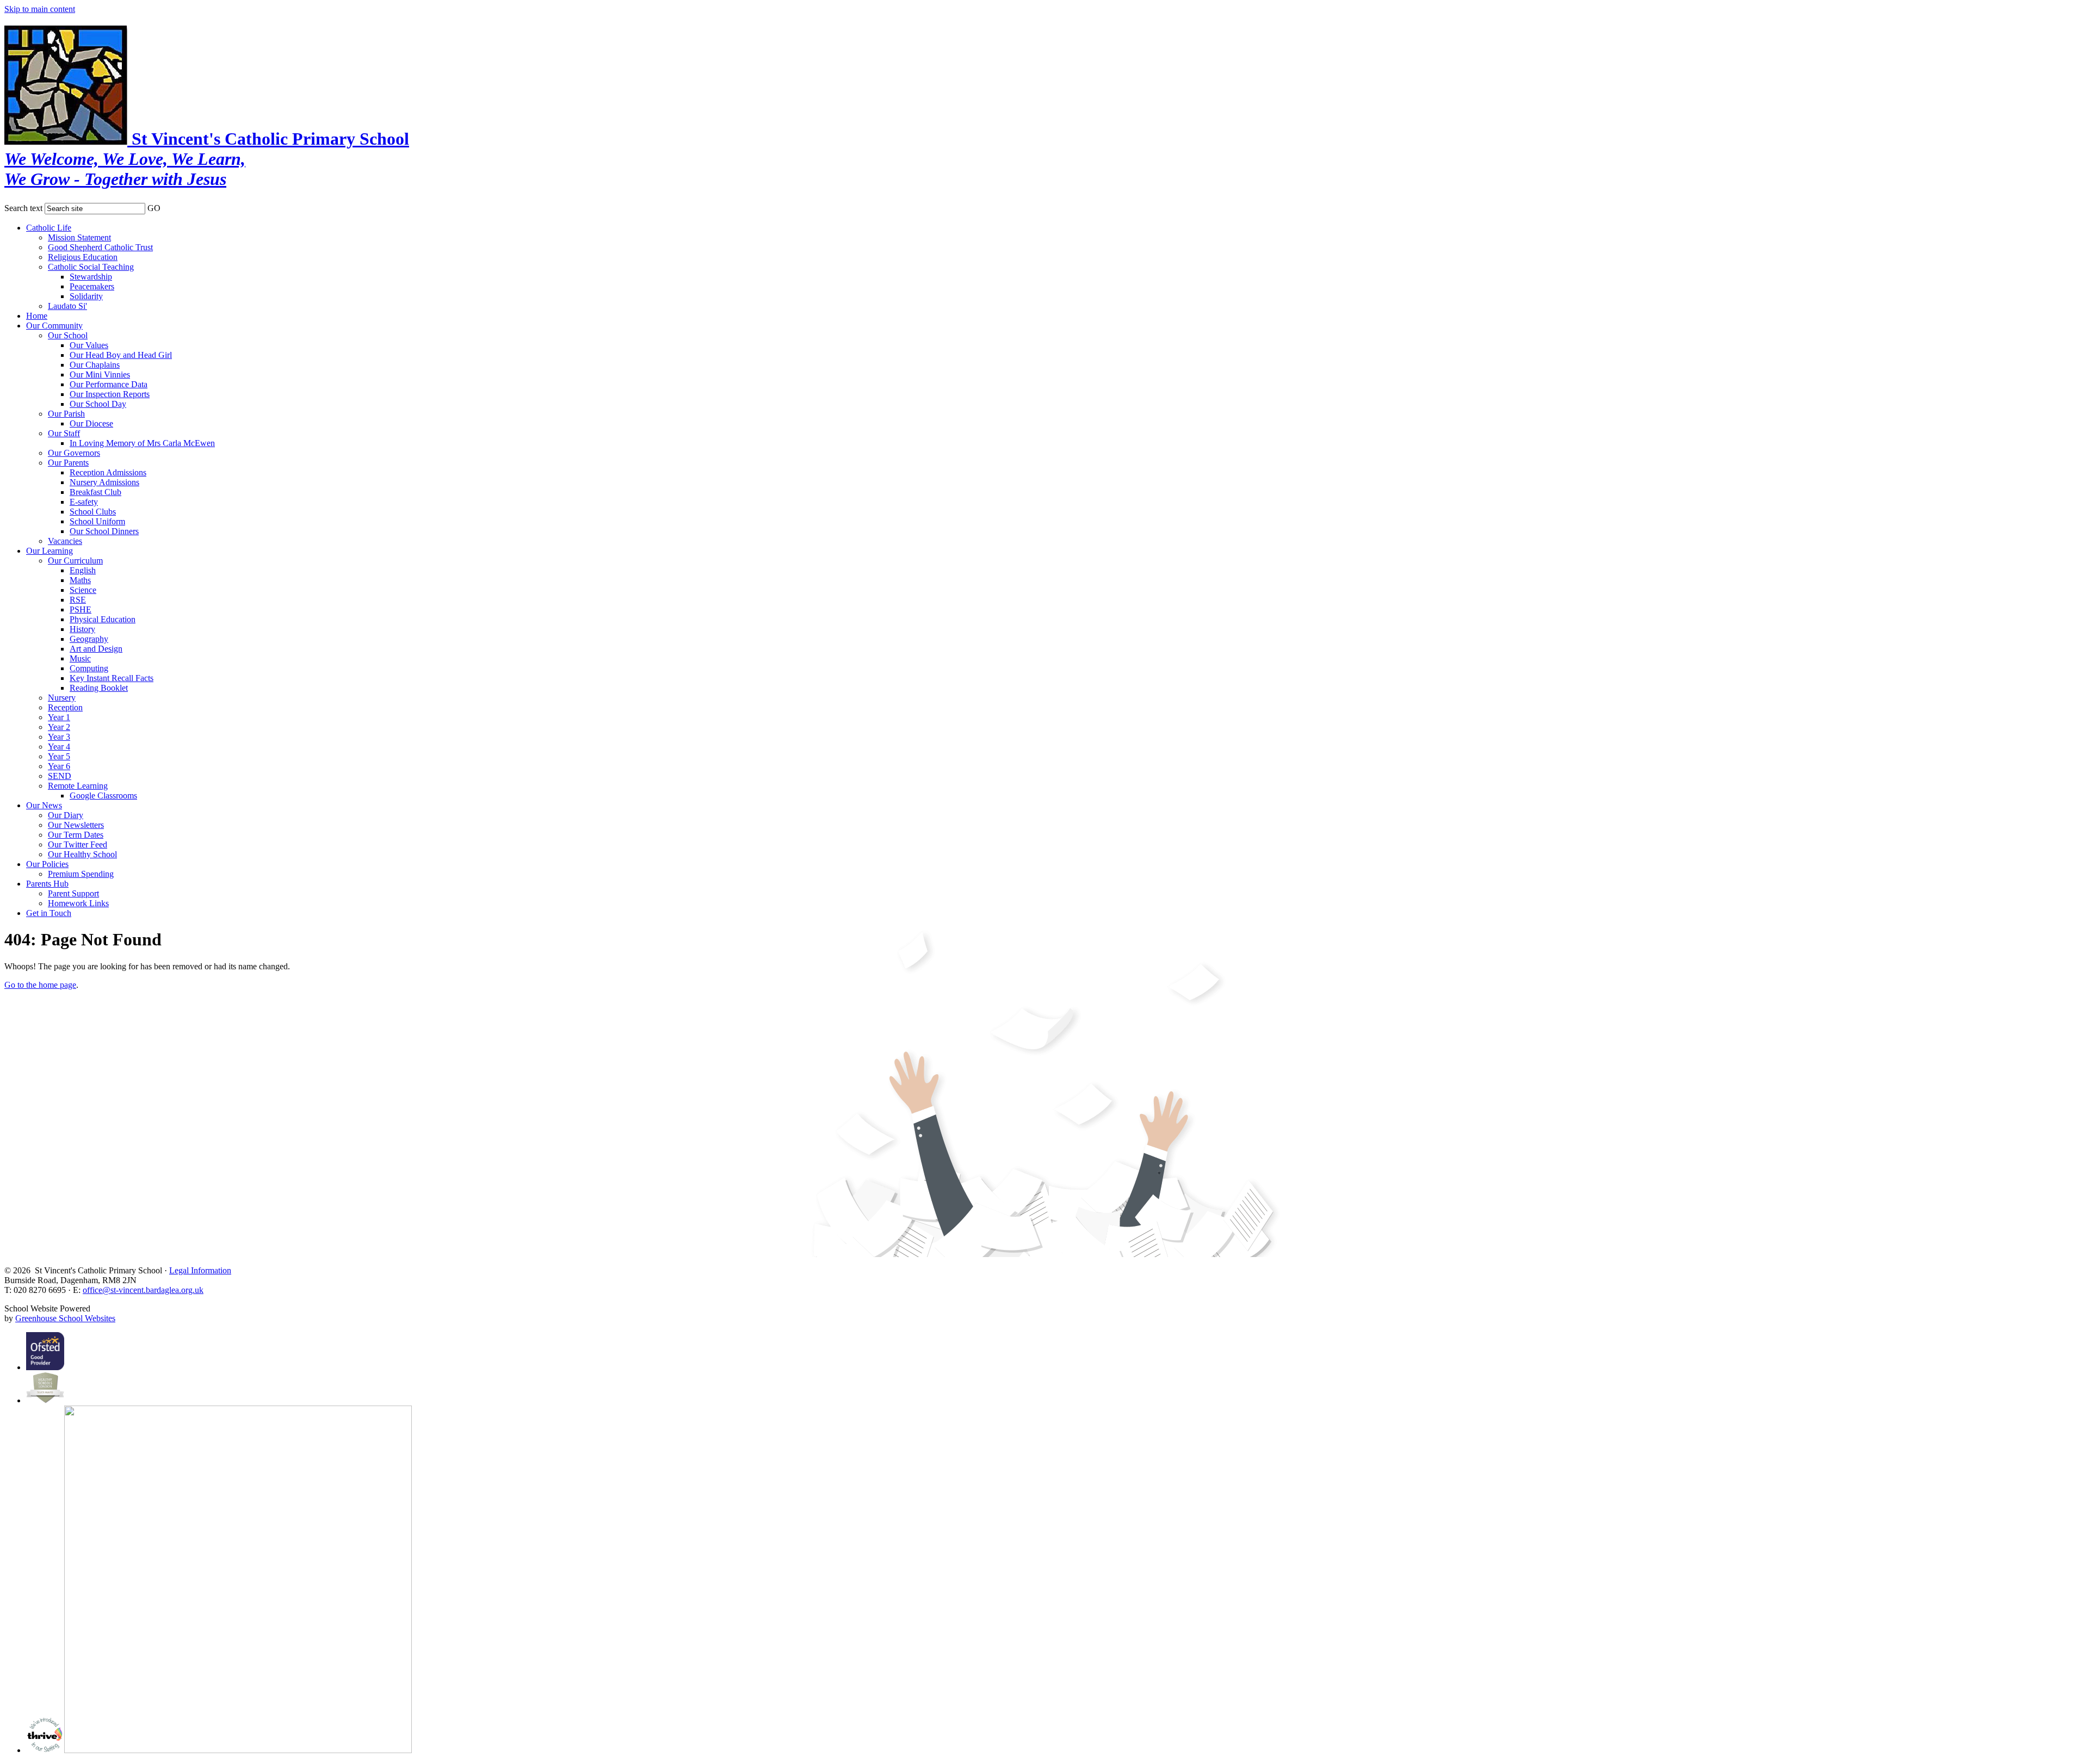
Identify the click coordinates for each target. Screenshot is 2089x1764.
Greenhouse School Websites (65, 1318)
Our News (44, 805)
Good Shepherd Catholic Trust (100, 247)
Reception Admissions (108, 472)
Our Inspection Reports (110, 394)
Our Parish (66, 414)
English (83, 570)
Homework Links (78, 903)
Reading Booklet (99, 688)
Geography (89, 639)
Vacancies (65, 541)
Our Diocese (91, 423)
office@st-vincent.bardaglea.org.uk (143, 1290)
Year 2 (59, 727)
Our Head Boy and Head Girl (121, 355)
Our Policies (47, 864)
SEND (60, 776)
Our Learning (50, 551)
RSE (78, 600)
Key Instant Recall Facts (112, 678)
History (82, 629)
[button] (168, 206)
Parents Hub (47, 884)
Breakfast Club (95, 492)
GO (154, 208)
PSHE (81, 609)
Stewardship (91, 277)
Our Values (89, 345)
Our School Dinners (104, 531)
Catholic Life (49, 228)
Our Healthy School (82, 854)
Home (37, 316)
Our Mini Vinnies (100, 375)
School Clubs (93, 512)
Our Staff (64, 433)
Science (83, 590)
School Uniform (97, 521)
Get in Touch (49, 913)
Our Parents (68, 463)
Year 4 (59, 747)
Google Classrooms (103, 796)
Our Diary (66, 815)
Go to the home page (40, 985)
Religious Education (83, 257)
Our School (68, 335)
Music (80, 658)
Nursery (62, 698)
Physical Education (103, 619)
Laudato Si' (67, 306)
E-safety (84, 502)
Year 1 (59, 717)
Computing (89, 668)
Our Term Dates (76, 835)
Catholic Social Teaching (91, 267)
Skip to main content (40, 9)
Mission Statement (79, 237)
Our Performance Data (109, 384)
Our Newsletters (76, 825)
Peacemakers (92, 286)
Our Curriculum (75, 561)
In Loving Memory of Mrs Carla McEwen (142, 443)
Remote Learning (78, 786)
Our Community (54, 326)
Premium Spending (81, 874)
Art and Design (96, 649)
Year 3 (59, 737)
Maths (80, 580)
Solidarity (86, 296)
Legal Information (200, 1270)
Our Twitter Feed (78, 844)
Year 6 (59, 766)
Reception (65, 707)
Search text (23, 208)
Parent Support (73, 893)
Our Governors (74, 453)
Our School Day (98, 404)
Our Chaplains (95, 365)
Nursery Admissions (104, 482)
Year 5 (59, 756)
